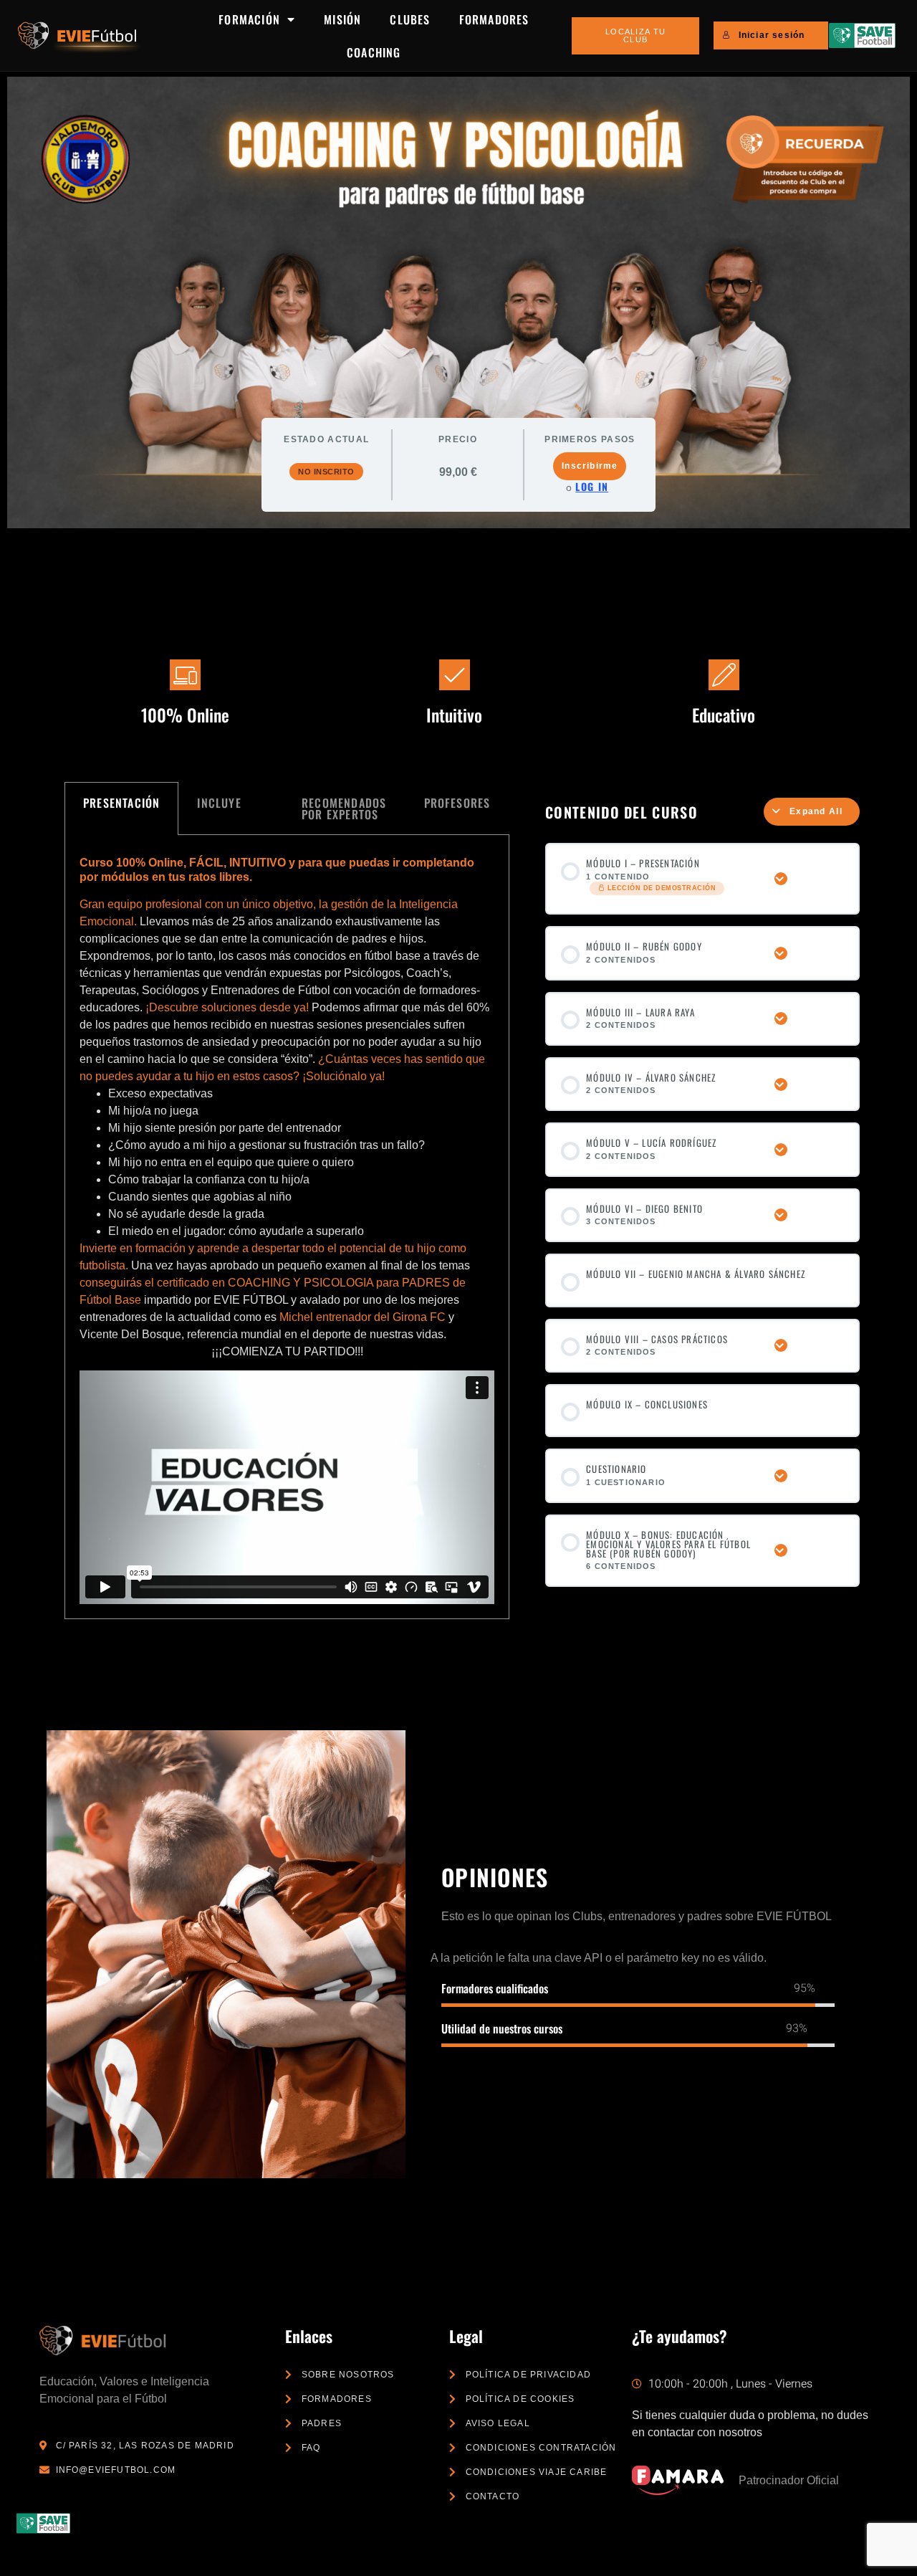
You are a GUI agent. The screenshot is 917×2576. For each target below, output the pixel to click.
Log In (592, 487)
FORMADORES (494, 19)
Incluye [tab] (219, 803)
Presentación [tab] (121, 803)
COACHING (374, 52)
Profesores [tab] (457, 803)
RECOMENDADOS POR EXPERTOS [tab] (344, 808)
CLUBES (410, 19)
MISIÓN (342, 19)
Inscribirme (590, 466)
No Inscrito (326, 472)
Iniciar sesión (772, 35)
